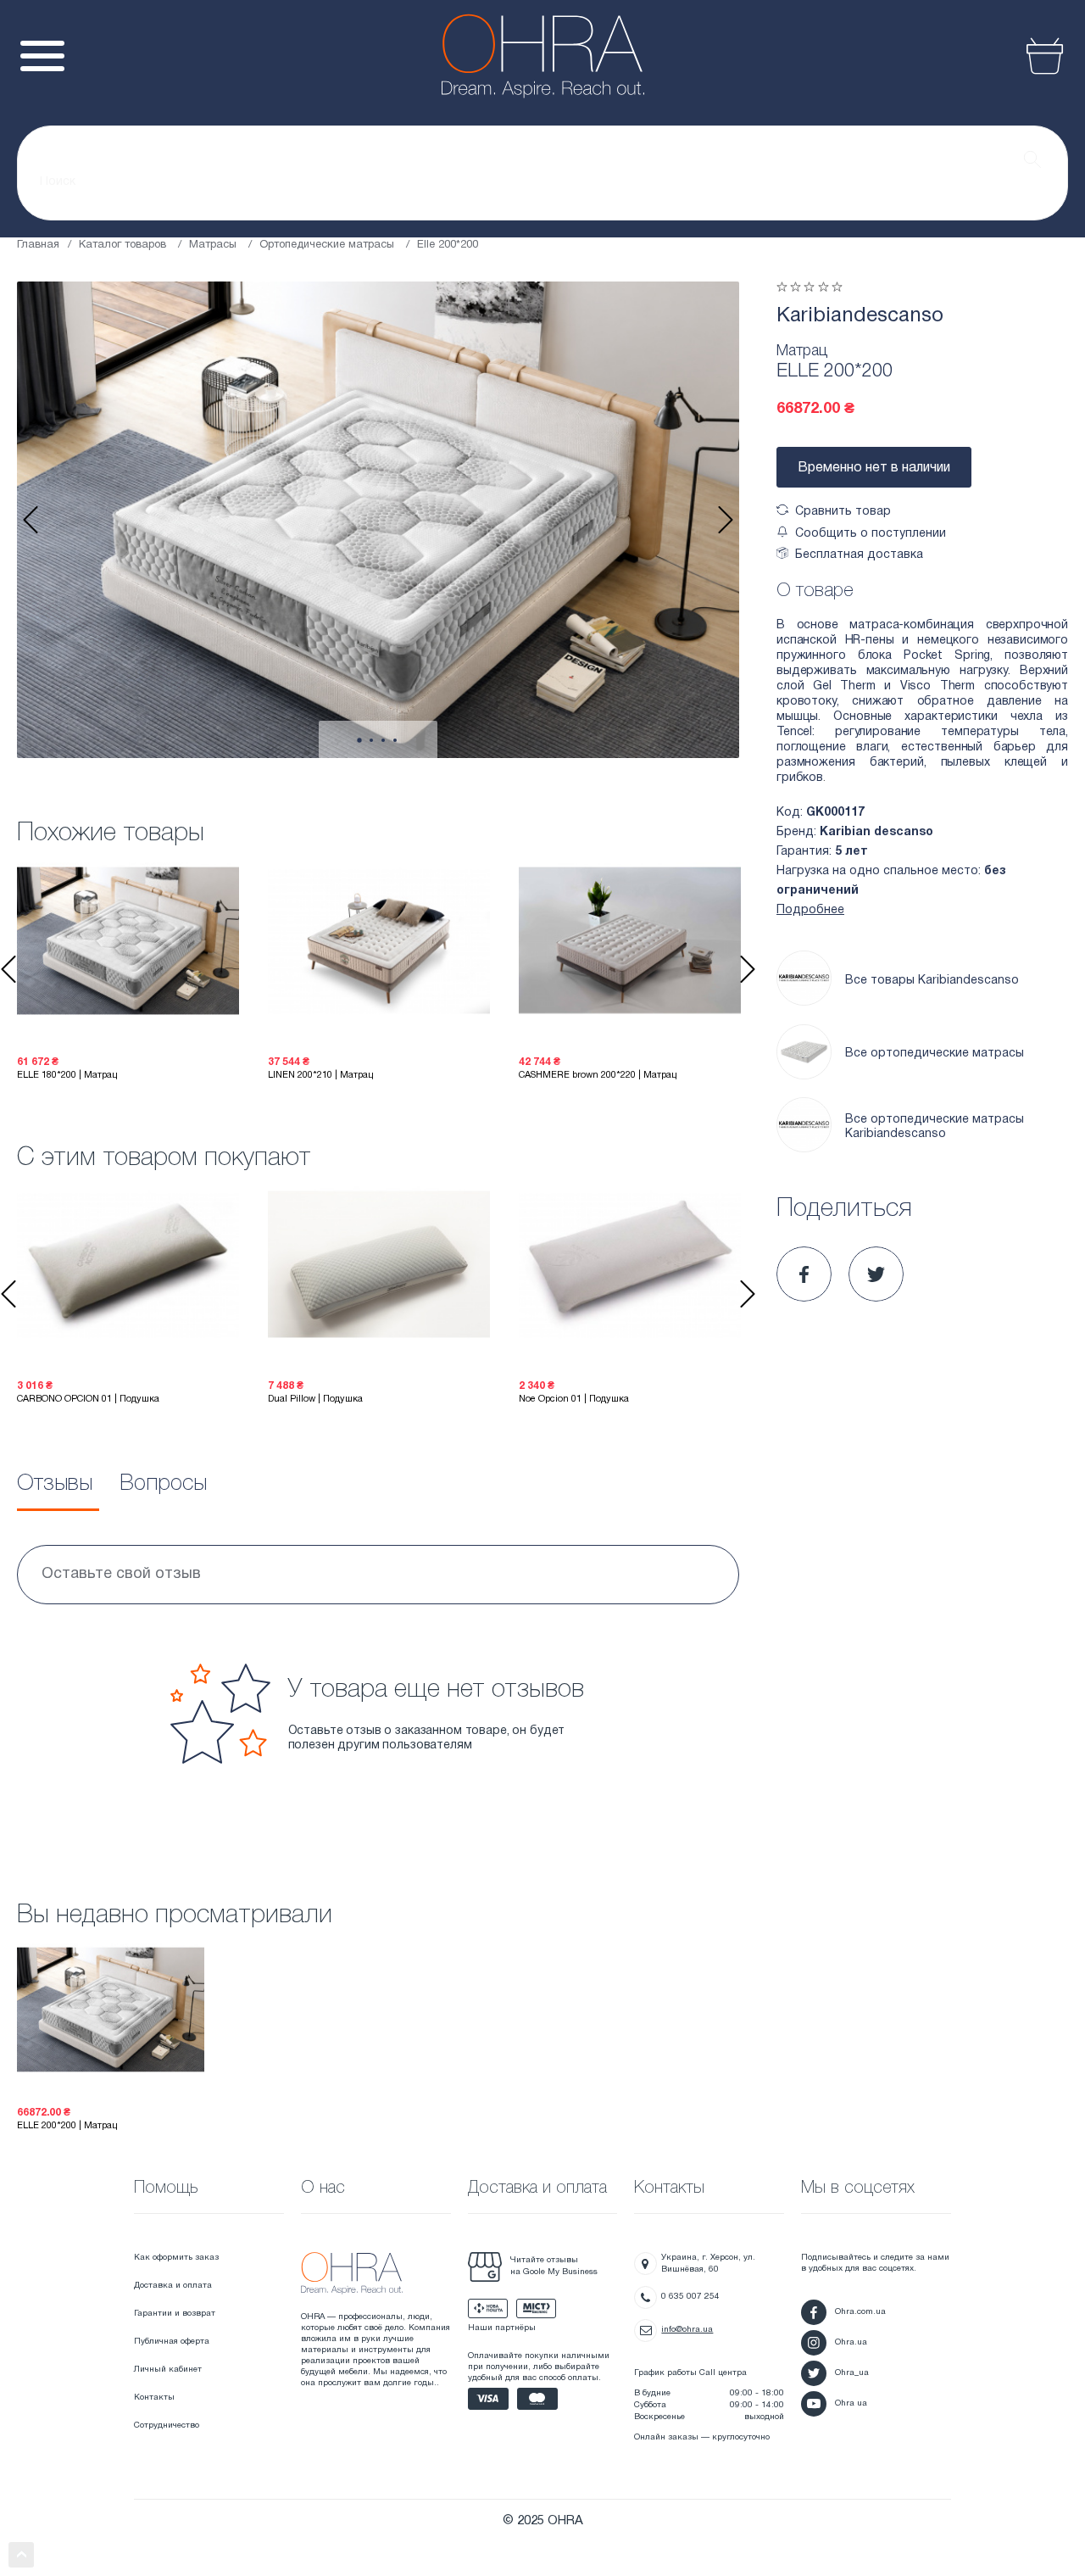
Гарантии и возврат (175, 2314)
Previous (31, 520)
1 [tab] (359, 741)
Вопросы (163, 1484)
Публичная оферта (172, 2342)
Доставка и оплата (173, 2286)
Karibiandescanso (860, 316)
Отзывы (55, 1484)
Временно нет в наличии (874, 468)
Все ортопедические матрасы (935, 1054)
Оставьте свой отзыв (121, 1574)
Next (726, 520)
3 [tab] (383, 740)
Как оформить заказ (176, 2258)
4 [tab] (395, 740)
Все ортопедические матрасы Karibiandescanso (935, 1127)
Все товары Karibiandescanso (932, 981)
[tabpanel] (378, 520)
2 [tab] (371, 740)
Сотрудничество (167, 2425)
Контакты (154, 2398)
